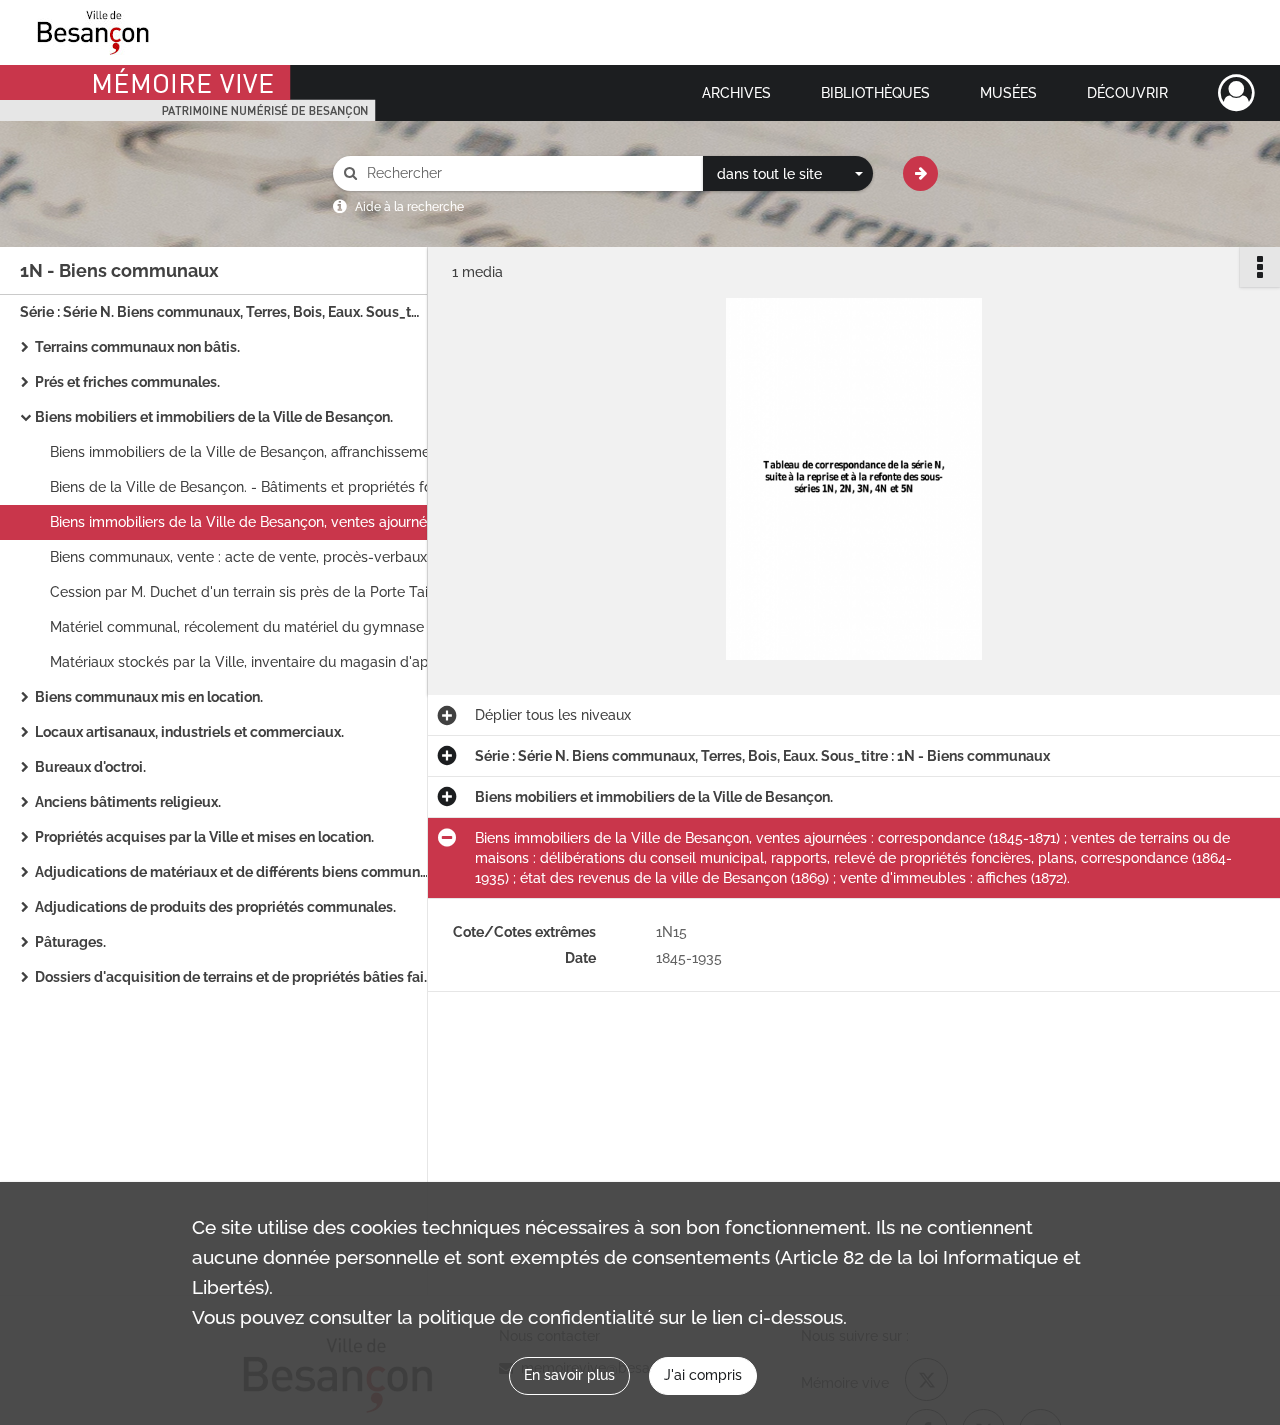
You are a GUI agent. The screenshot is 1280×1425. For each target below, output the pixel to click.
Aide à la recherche (409, 207)
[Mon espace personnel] (1236, 93)
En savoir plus (569, 1375)
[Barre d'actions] (1260, 267)
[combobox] (788, 174)
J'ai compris (703, 1375)
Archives (736, 93)
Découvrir (1127, 93)
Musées (1008, 93)
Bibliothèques (875, 93)
